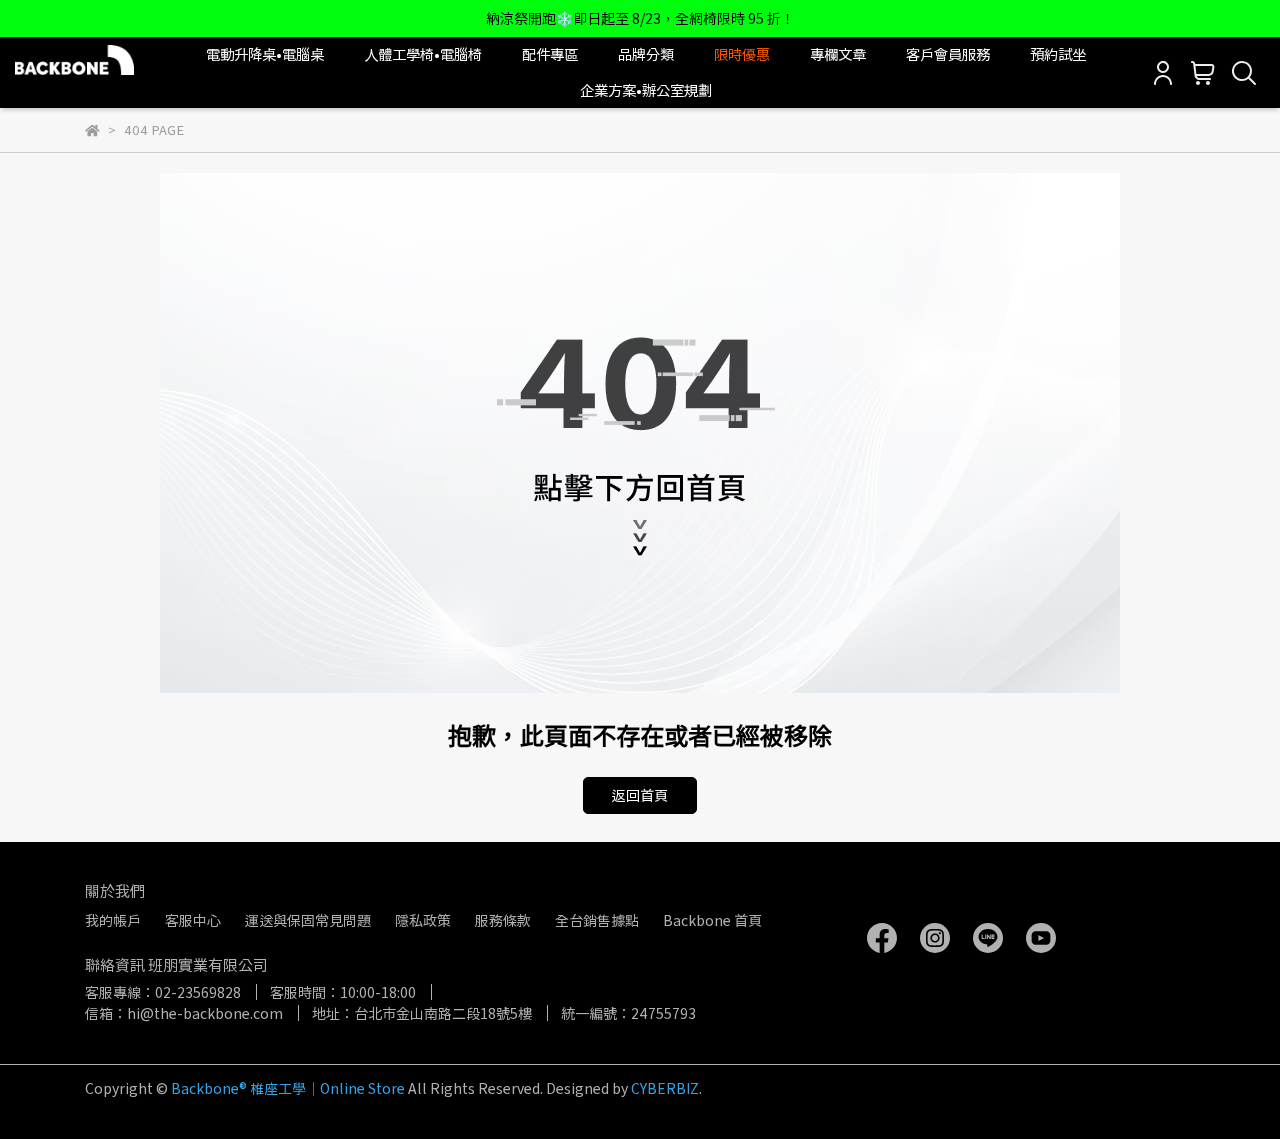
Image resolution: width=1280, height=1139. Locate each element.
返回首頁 (640, 795)
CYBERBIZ (665, 1088)
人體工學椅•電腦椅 (423, 54)
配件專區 (550, 54)
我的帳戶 (113, 920)
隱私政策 (423, 920)
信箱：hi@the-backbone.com (184, 1013)
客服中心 (193, 920)
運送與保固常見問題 (308, 920)
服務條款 (503, 920)
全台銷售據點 (597, 920)
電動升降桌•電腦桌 (265, 54)
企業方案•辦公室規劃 (646, 90)
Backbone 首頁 (712, 920)
